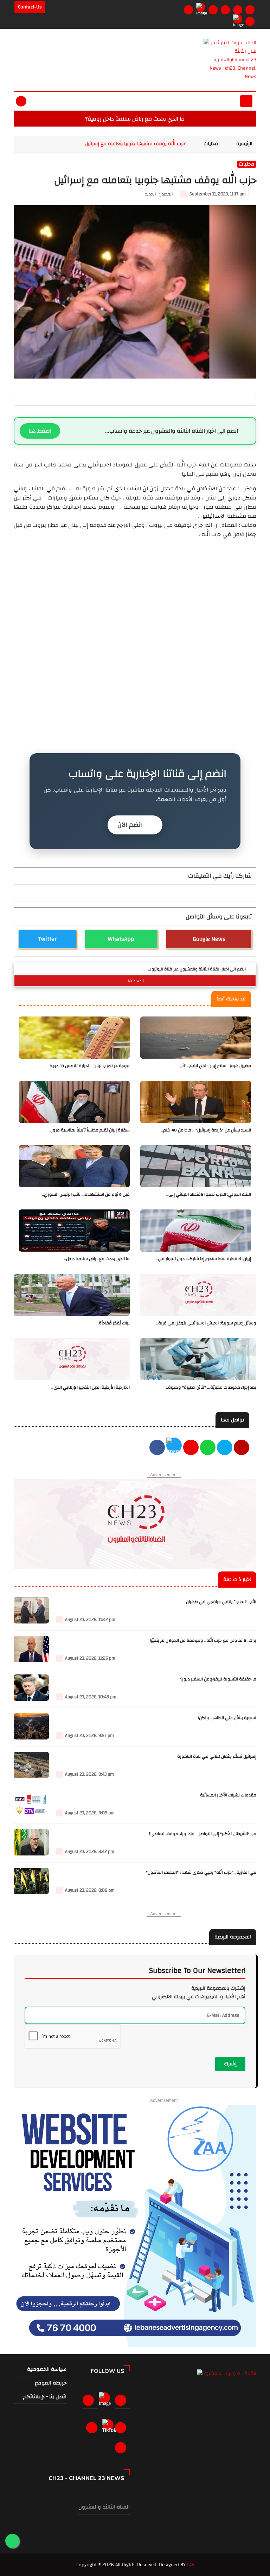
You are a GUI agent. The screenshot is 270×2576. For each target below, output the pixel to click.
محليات (211, 144)
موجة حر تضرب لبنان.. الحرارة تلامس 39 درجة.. (89, 1066)
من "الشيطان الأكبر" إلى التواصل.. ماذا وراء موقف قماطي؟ (202, 1834)
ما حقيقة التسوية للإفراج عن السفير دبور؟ (218, 1679)
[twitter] (174, 1448)
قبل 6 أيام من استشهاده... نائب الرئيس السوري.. (86, 1195)
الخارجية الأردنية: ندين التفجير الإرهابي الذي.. (91, 1387)
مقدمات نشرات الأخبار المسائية (228, 1795)
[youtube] (242, 1448)
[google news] (238, 19)
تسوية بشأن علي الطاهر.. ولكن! (227, 1718)
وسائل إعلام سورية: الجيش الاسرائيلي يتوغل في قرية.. (206, 1323)
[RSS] (250, 21)
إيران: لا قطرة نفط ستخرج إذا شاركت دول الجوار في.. (203, 1259)
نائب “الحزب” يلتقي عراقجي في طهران (221, 1602)
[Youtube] (225, 10)
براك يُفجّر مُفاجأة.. (113, 1323)
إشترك (230, 2064)
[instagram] (213, 10)
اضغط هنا (40, 431)
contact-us (30, 7)
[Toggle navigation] (246, 101)
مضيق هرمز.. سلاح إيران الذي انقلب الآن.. (214, 1066)
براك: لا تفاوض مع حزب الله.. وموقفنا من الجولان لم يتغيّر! (203, 1641)
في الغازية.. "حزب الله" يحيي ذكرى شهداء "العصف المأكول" (201, 1873)
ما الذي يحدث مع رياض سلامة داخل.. (97, 1259)
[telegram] (250, 10)
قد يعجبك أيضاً (231, 999)
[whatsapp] (208, 1448)
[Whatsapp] (238, 10)
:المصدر (159, 194)
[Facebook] (188, 10)
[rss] (122, 2448)
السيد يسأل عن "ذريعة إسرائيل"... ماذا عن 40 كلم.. (206, 1130)
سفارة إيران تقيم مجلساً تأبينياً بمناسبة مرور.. (89, 1130)
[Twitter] (201, 7)
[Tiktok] (109, 2428)
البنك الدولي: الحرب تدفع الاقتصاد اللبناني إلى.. (209, 1195)
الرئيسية (244, 144)
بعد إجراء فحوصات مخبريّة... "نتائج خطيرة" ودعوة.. (211, 1387)
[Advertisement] (135, 588)
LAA (191, 2565)
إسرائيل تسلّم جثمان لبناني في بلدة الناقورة (217, 1757)
